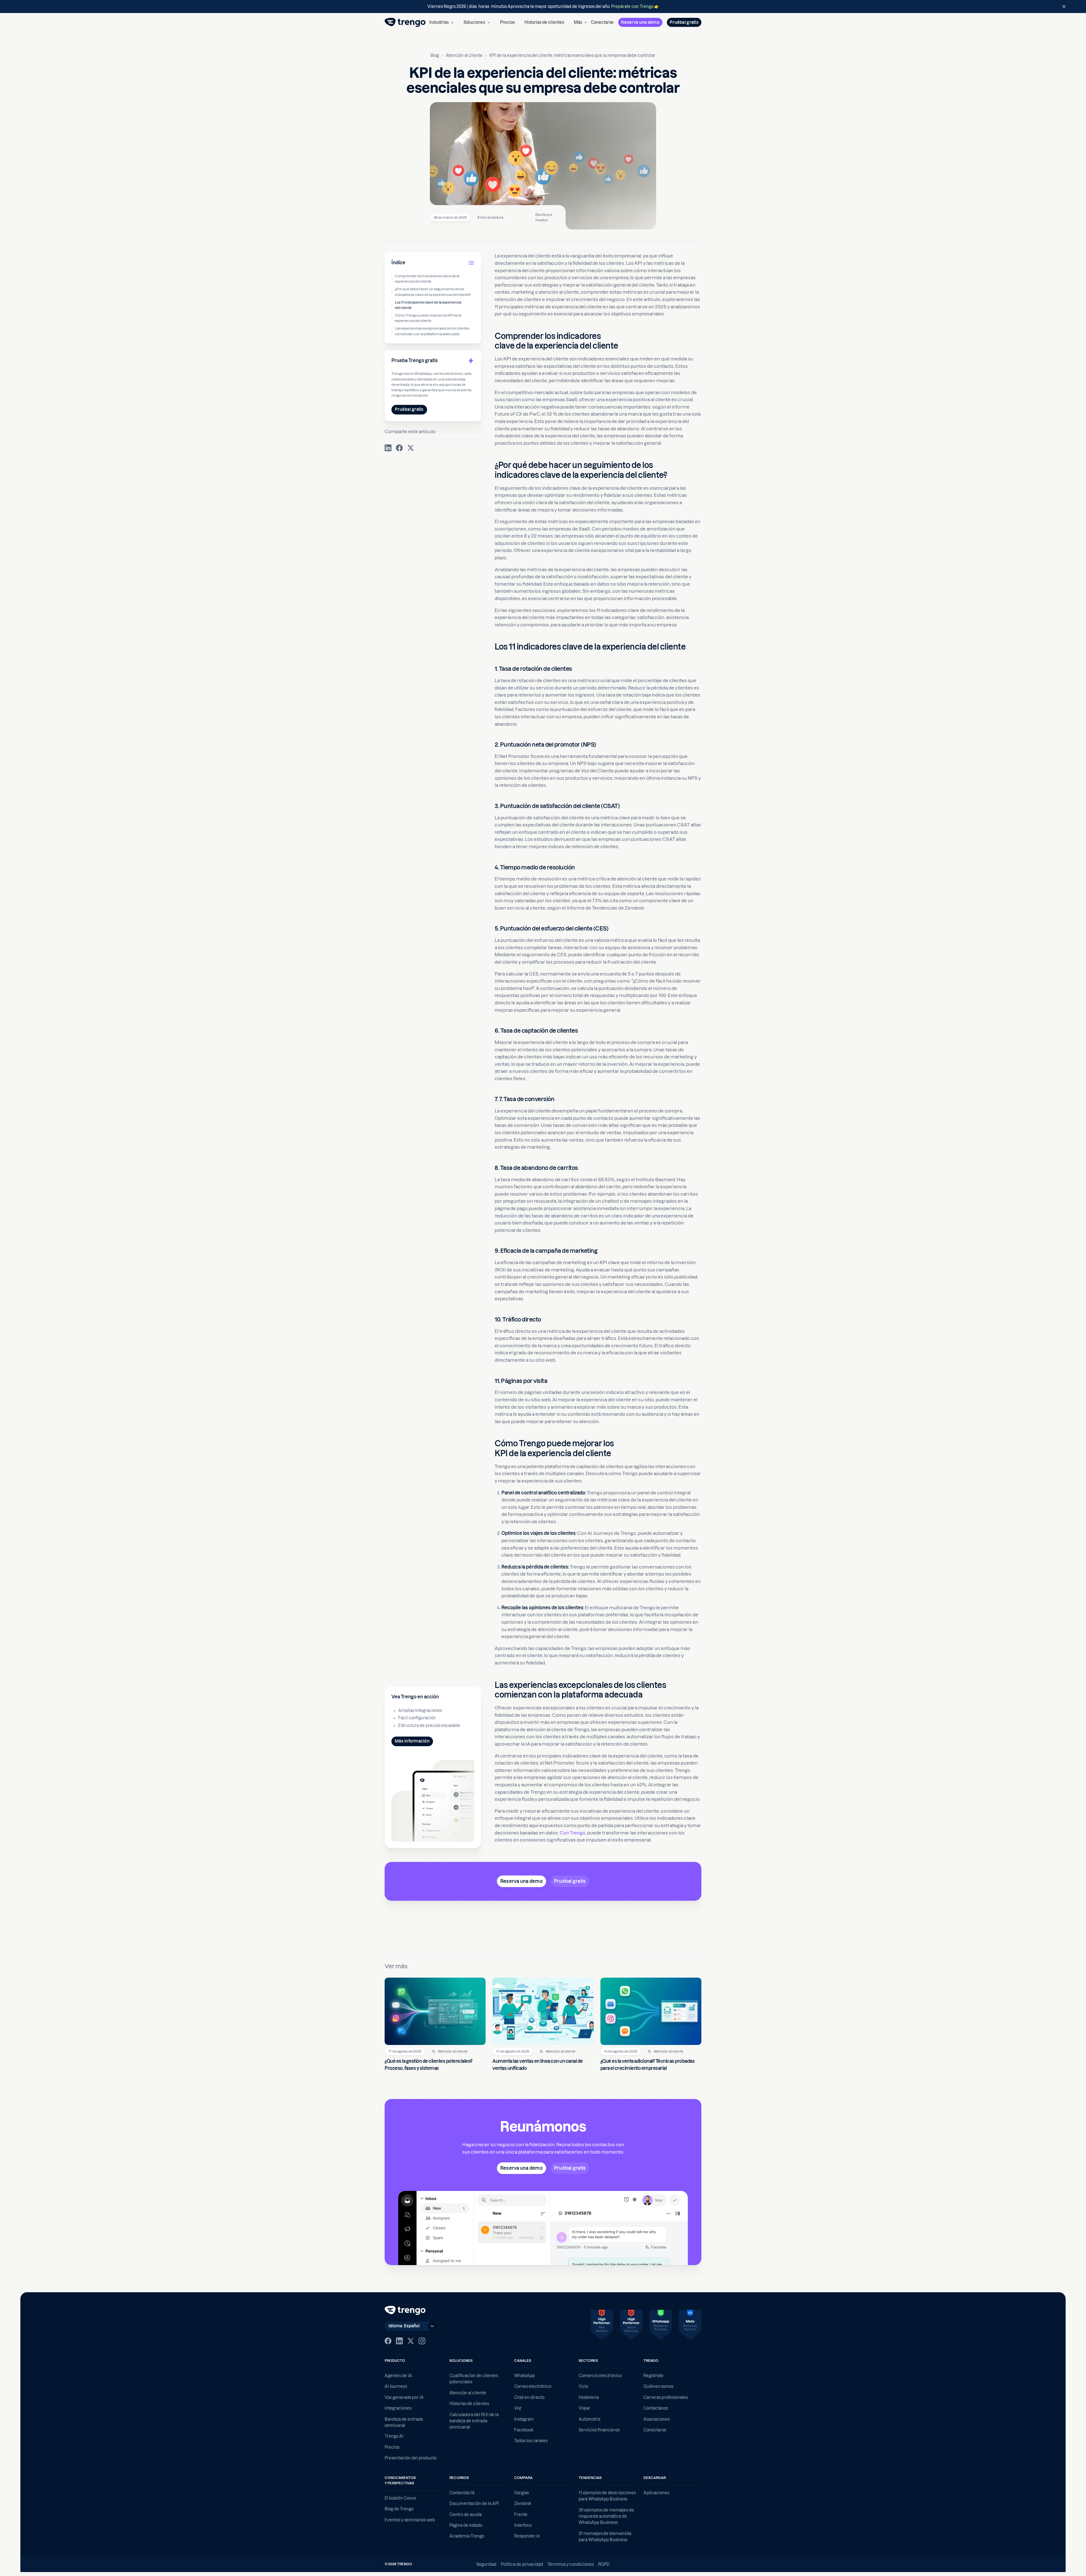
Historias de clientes (544, 22)
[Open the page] (543, 7)
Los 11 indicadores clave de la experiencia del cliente (428, 305)
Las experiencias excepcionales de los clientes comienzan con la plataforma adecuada (432, 331)
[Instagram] (422, 2341)
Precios (507, 22)
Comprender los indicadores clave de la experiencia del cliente (427, 279)
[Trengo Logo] (405, 2310)
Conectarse (602, 22)
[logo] (405, 22)
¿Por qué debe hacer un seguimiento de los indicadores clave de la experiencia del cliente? (433, 292)
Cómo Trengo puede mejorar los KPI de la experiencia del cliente (428, 318)
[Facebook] (388, 2341)
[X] (411, 2341)
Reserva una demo (640, 22)
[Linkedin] (399, 2341)
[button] (441, 22)
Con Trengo (573, 1833)
